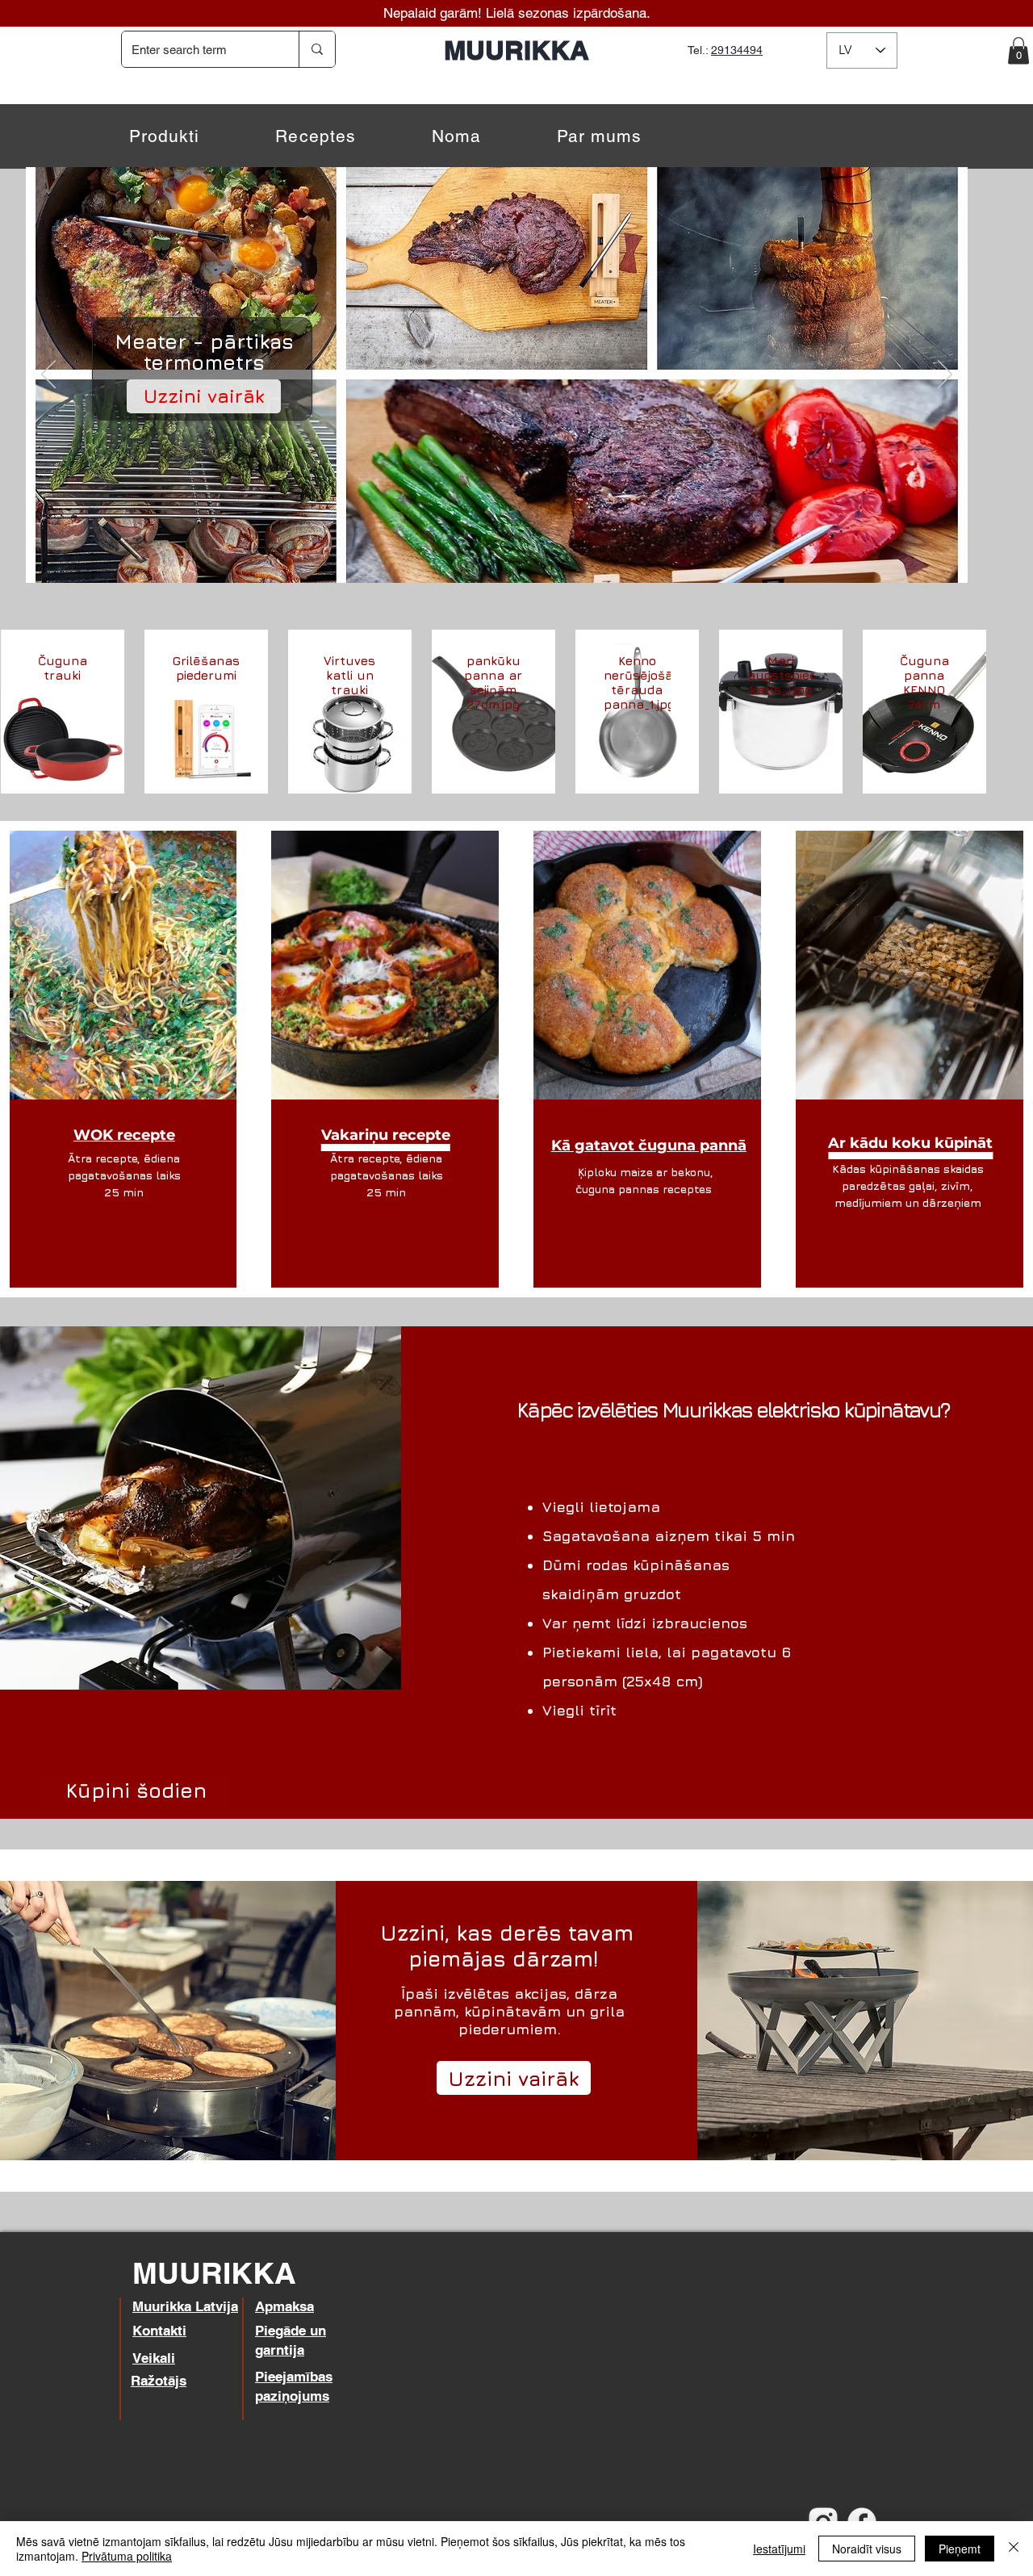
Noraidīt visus (867, 2549)
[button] (1018, 50)
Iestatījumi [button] (779, 2549)
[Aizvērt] (1014, 2549)
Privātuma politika (127, 2556)
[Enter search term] (317, 49)
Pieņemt (960, 2549)
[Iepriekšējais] (48, 375)
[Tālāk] (945, 375)
